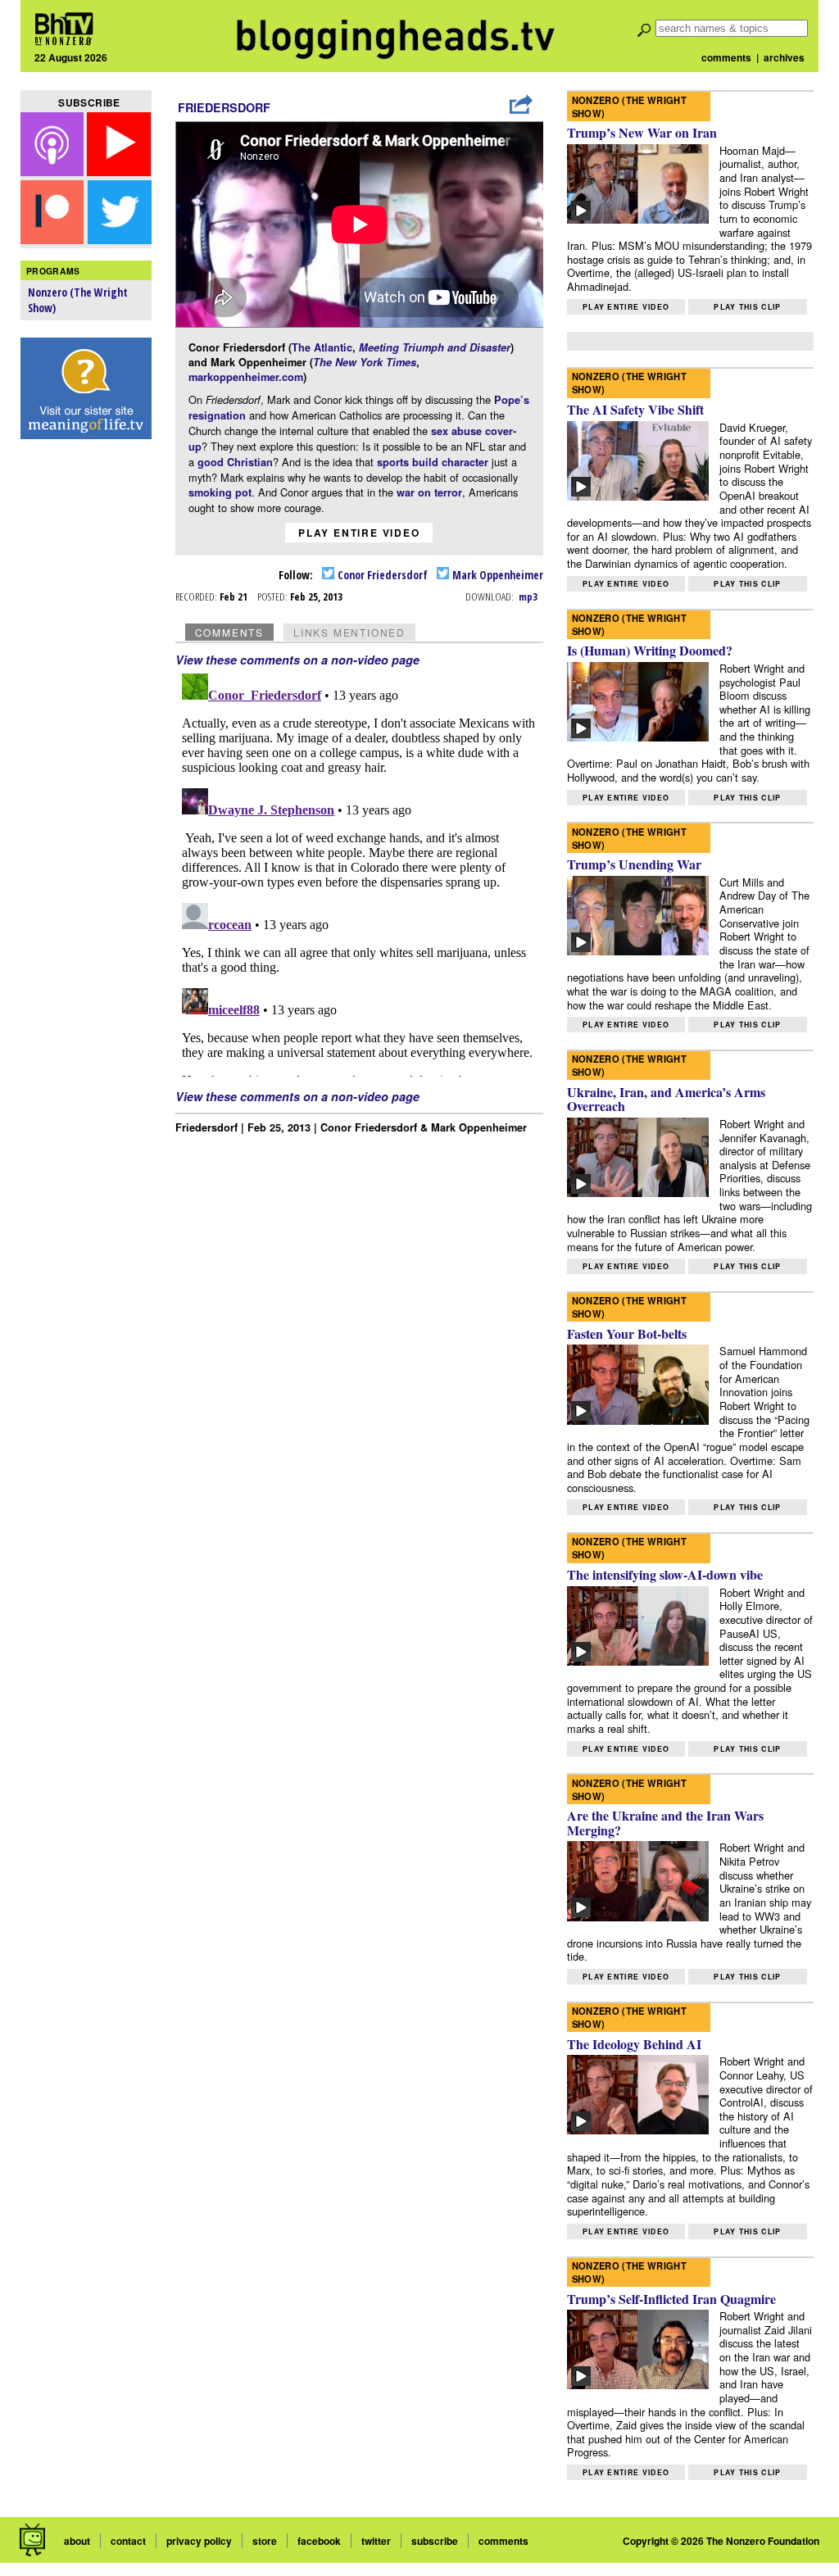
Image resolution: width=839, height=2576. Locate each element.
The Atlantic (322, 347)
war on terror (429, 492)
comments (726, 57)
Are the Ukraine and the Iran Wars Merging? (665, 1823)
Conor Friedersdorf (381, 575)
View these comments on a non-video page (297, 660)
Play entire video (359, 533)
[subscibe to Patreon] (52, 239)
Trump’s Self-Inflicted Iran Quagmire (671, 2299)
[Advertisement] (86, 705)
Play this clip (747, 307)
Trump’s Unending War (634, 864)
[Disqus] (360, 872)
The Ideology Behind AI (634, 2044)
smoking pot (220, 492)
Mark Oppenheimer (497, 575)
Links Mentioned (349, 632)
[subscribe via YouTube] (119, 171)
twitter (376, 2541)
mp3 (528, 596)
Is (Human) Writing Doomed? (650, 650)
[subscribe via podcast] (54, 171)
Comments (229, 632)
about (77, 2541)
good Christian (235, 462)
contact (128, 2541)
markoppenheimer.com (246, 377)
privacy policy (199, 2541)
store (265, 2541)
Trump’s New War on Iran (642, 132)
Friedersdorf (224, 107)
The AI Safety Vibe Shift (635, 409)
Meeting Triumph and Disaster (435, 347)
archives (784, 57)
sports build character (433, 462)
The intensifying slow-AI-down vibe (665, 1574)
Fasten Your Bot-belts (627, 1333)
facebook (319, 2541)
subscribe (435, 2541)
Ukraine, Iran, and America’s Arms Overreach (666, 1099)
